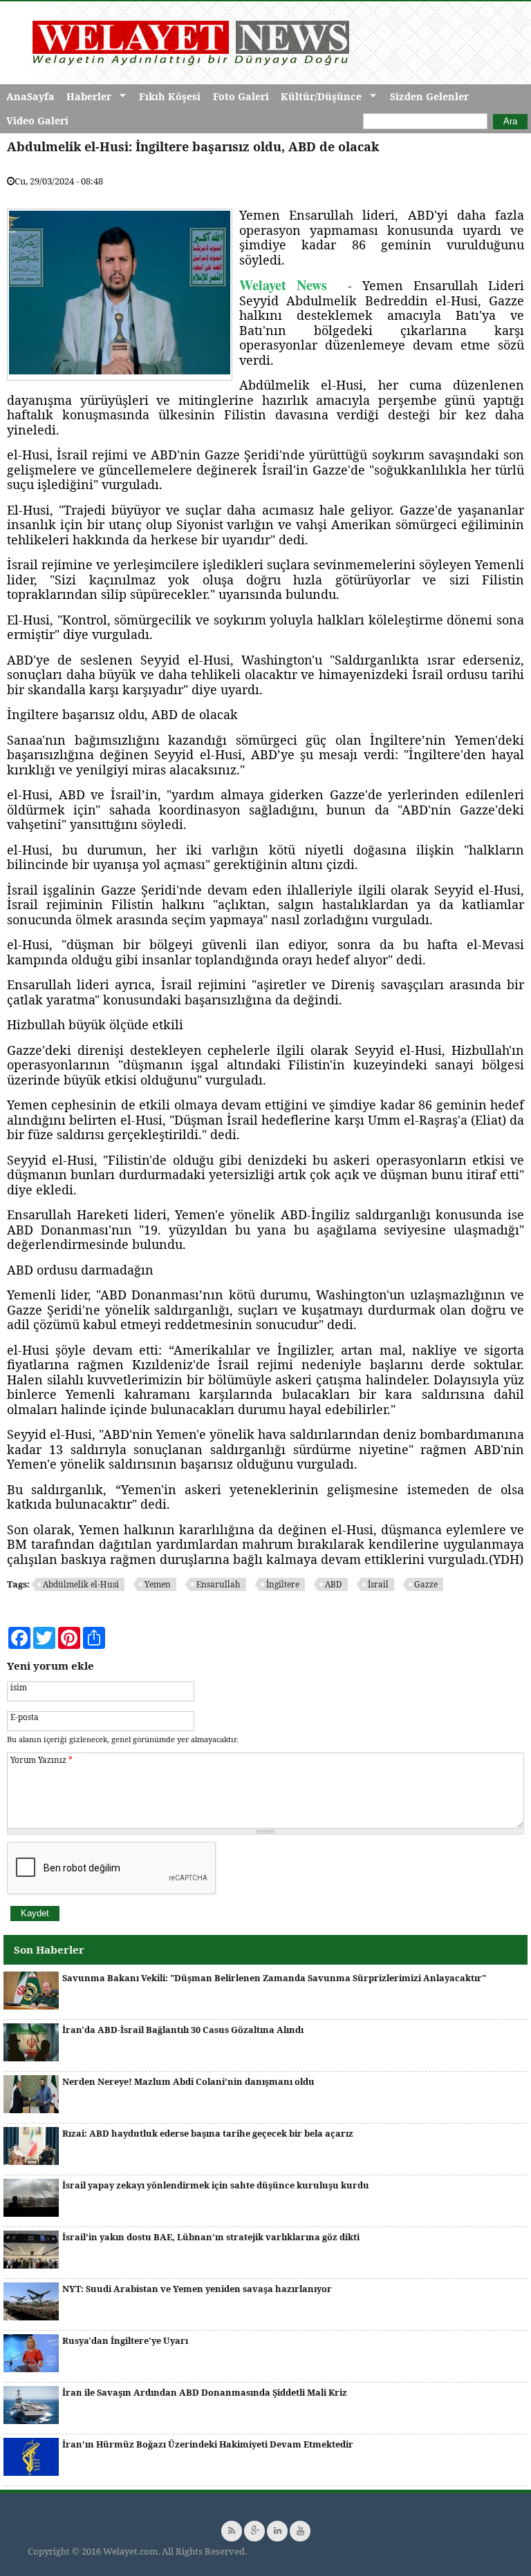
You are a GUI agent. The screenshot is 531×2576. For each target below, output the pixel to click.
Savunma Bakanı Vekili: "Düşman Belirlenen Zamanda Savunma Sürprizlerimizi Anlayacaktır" (274, 1978)
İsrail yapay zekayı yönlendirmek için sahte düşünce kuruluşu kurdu (216, 2185)
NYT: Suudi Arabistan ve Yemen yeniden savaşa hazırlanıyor (197, 2289)
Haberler (86, 97)
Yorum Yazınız (41, 1759)
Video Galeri (37, 121)
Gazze (426, 1584)
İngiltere (283, 1584)
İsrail (378, 1584)
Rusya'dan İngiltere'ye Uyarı (125, 2340)
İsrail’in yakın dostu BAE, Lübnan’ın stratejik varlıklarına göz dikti (211, 2237)
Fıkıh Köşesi (170, 96)
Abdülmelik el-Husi (81, 1584)
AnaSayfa (30, 96)
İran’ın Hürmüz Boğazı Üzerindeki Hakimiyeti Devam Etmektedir (208, 2444)
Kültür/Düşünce (318, 97)
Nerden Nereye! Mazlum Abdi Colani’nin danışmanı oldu (188, 2081)
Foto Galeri (241, 96)
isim (19, 1687)
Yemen (158, 1584)
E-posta (25, 1717)
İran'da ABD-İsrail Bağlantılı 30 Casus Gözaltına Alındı (183, 2030)
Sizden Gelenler (429, 96)
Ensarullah (218, 1584)
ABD (334, 1584)
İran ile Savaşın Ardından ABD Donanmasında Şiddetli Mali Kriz (205, 2392)
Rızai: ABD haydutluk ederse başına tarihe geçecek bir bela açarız (208, 2133)
